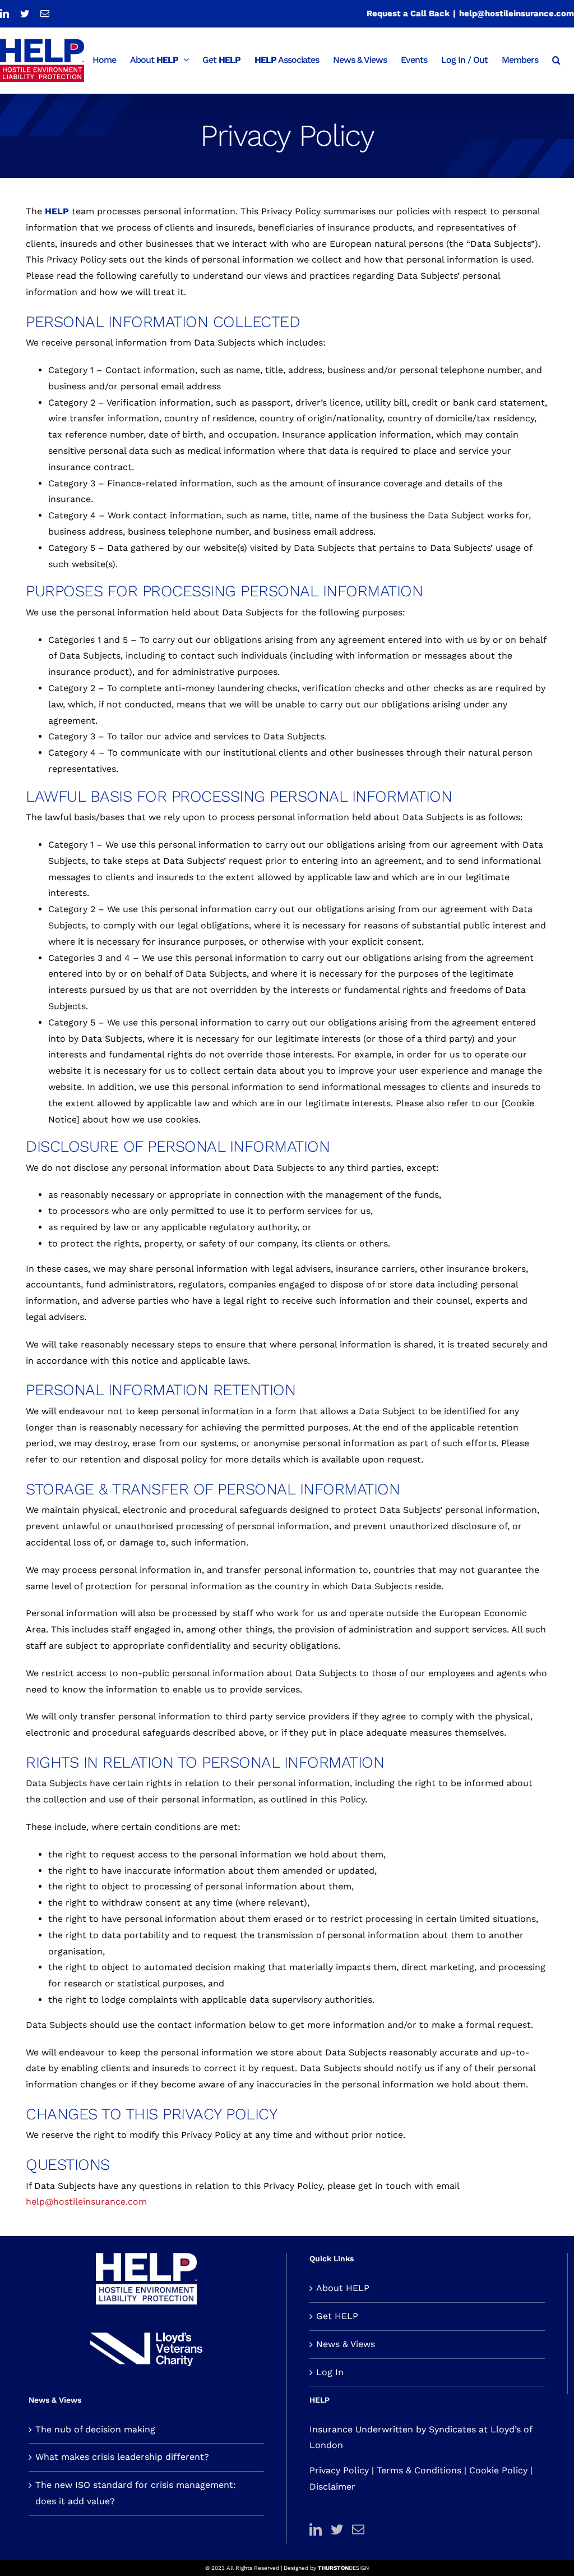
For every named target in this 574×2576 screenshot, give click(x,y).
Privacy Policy (339, 2470)
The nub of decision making (95, 2429)
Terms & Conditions (419, 2470)
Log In (330, 2372)
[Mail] (358, 2529)
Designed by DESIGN (326, 2568)
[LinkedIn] (316, 2529)
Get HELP (337, 2316)
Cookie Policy (498, 2470)
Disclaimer (332, 2487)
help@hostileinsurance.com (517, 13)
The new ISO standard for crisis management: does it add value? (136, 2493)
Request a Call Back (408, 13)
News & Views (346, 2344)
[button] (556, 59)
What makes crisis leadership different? (122, 2457)
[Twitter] (337, 2529)
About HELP (343, 2288)
